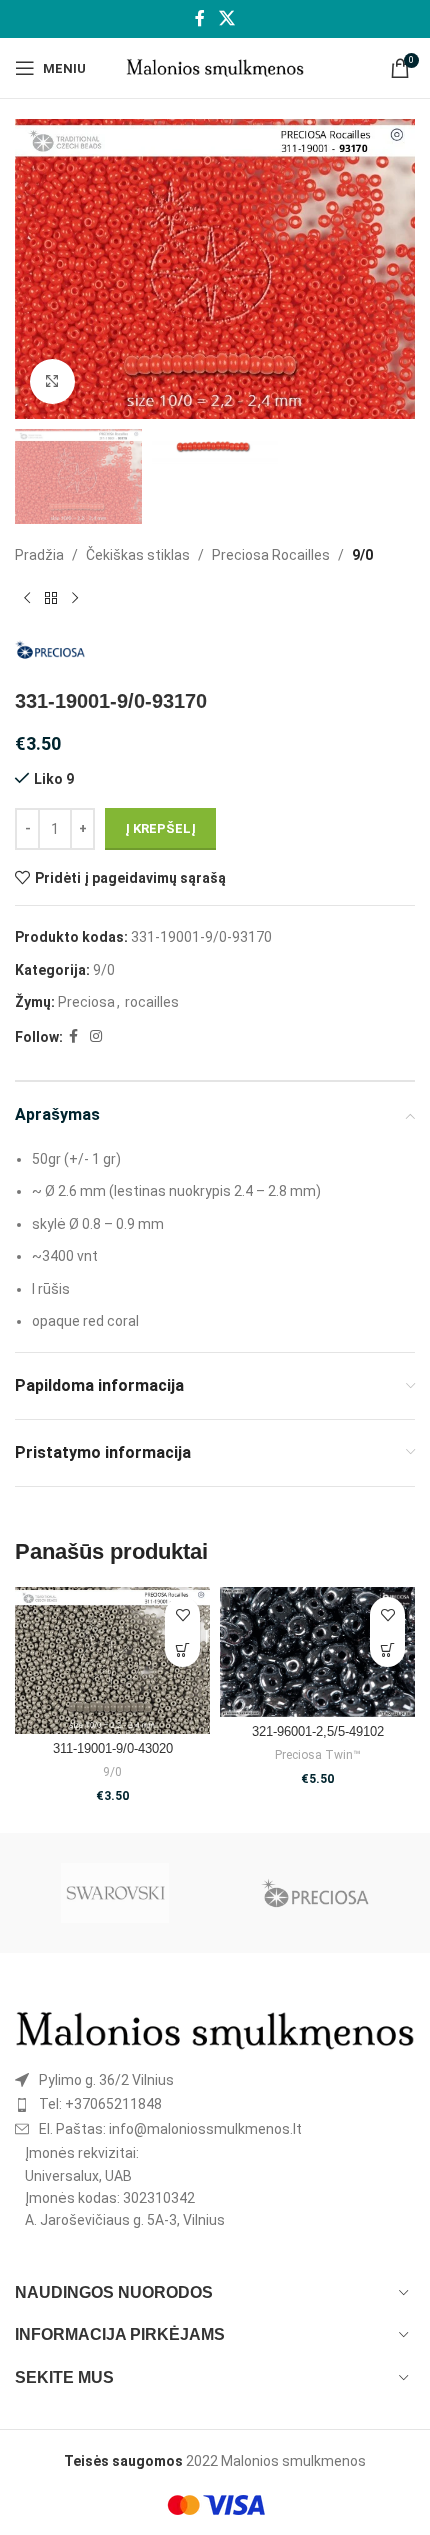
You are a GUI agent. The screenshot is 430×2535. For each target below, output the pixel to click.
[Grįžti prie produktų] (51, 598)
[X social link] (226, 18)
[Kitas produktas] (75, 598)
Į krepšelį (160, 828)
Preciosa (86, 1002)
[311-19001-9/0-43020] (112, 1660)
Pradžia (39, 555)
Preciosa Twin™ (317, 1755)
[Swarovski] (115, 1893)
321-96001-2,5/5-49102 (318, 1732)
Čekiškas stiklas (138, 555)
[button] (182, 1649)
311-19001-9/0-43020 (113, 1749)
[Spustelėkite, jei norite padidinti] (52, 381)
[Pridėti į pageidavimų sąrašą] (182, 1614)
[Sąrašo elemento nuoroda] (215, 2080)
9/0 (362, 555)
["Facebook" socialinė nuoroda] (200, 18)
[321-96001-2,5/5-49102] (317, 1651)
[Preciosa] (315, 1893)
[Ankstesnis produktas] (27, 598)
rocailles (152, 1002)
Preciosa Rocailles (271, 555)
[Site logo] (215, 67)
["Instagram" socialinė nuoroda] (96, 1036)
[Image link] (215, 2030)
